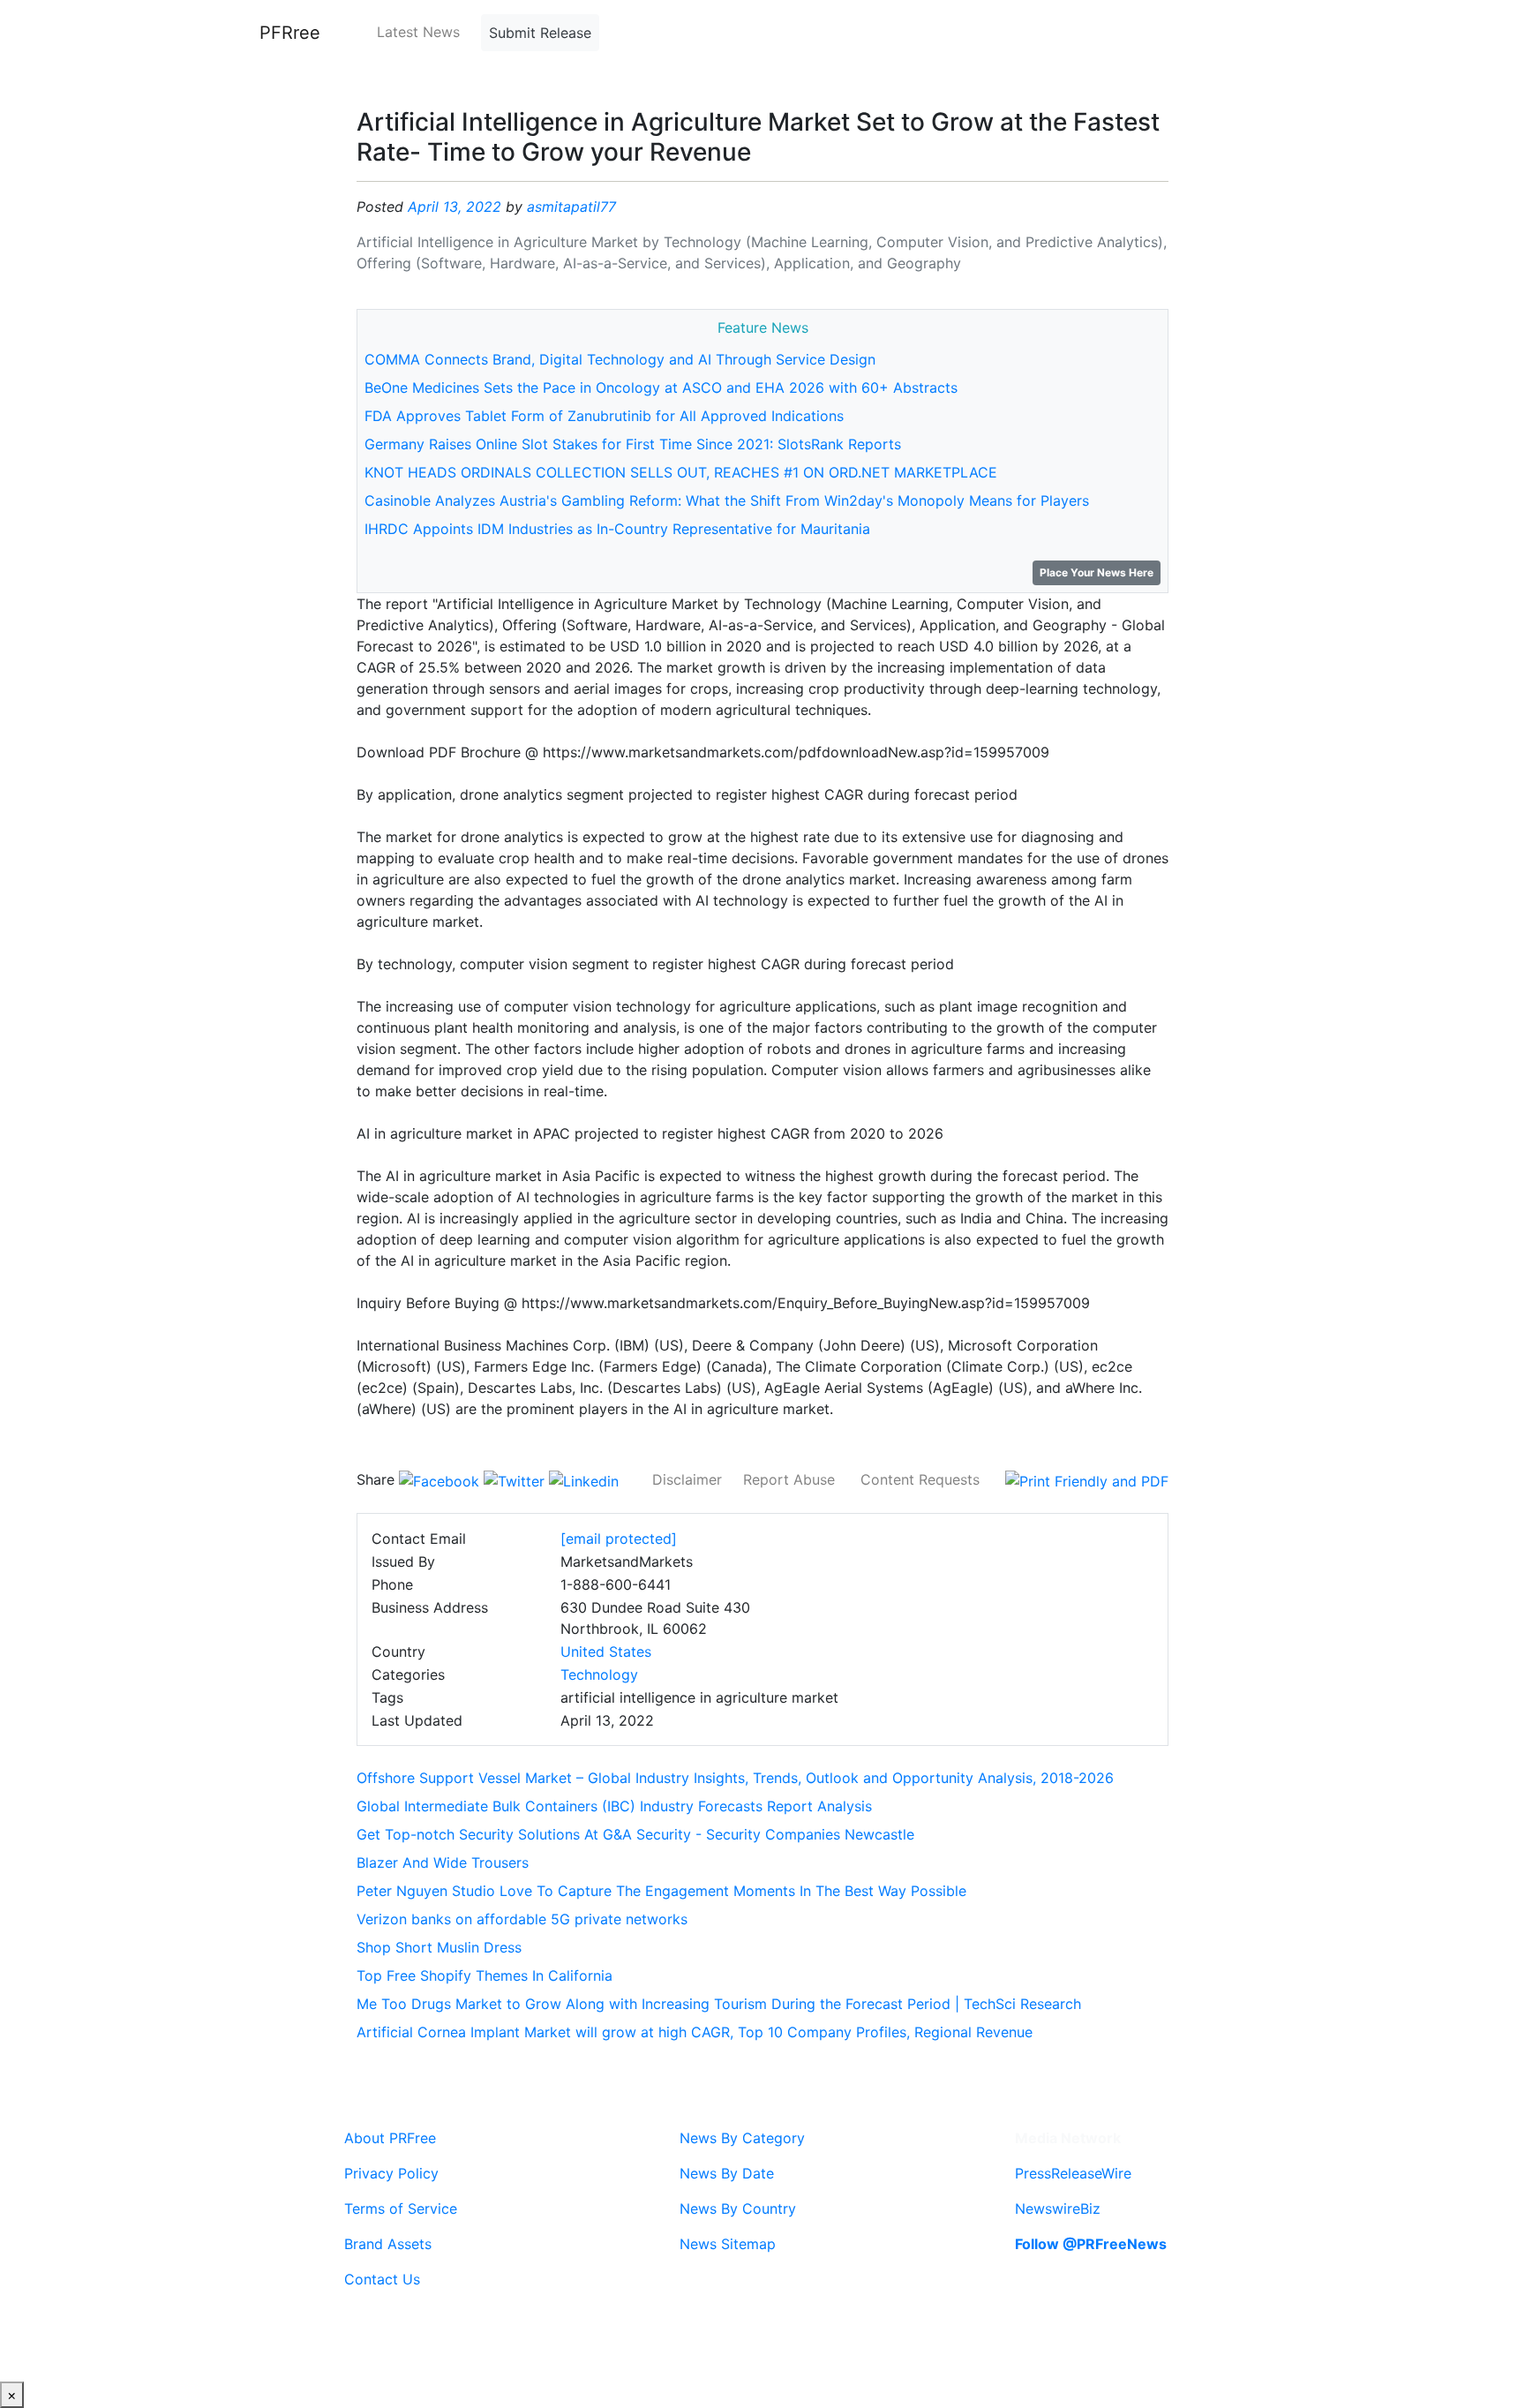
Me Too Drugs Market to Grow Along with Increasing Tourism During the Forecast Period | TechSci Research (719, 2004)
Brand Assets (388, 2244)
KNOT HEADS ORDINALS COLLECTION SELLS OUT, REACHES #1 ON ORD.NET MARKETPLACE (681, 472)
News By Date (727, 2173)
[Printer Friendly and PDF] (1087, 1479)
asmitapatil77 (571, 207)
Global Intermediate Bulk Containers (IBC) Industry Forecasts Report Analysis (614, 1806)
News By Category (742, 2138)
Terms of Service (401, 2209)
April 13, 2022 (454, 207)
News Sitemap (728, 2244)
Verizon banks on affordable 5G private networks (522, 1919)
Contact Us (382, 2279)
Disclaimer (687, 1479)
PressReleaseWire (1073, 2173)
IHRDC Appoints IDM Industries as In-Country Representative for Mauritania (617, 529)
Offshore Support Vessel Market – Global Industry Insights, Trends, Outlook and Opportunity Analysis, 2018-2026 (735, 1778)
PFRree (290, 33)
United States (606, 1652)
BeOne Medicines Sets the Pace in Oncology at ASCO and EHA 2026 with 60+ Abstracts (661, 388)
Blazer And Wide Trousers (443, 1862)
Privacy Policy (391, 2173)
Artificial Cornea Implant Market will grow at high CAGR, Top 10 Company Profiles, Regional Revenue (695, 2032)
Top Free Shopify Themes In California (485, 1975)
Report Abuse (789, 1479)
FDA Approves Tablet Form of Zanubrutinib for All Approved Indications (604, 416)
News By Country (738, 2209)
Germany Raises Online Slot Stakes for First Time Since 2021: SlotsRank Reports (633, 444)
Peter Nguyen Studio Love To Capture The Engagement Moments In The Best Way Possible (661, 1891)
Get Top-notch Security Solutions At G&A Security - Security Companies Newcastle (635, 1834)
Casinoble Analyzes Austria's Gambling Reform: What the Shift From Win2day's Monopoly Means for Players (727, 500)
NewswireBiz (1058, 2209)
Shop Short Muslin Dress (439, 1947)
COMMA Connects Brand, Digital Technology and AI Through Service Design (620, 359)
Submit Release (540, 33)
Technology (599, 1674)
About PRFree (390, 2138)
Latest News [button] (418, 32)
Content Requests (920, 1479)
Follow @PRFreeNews (1091, 2244)
